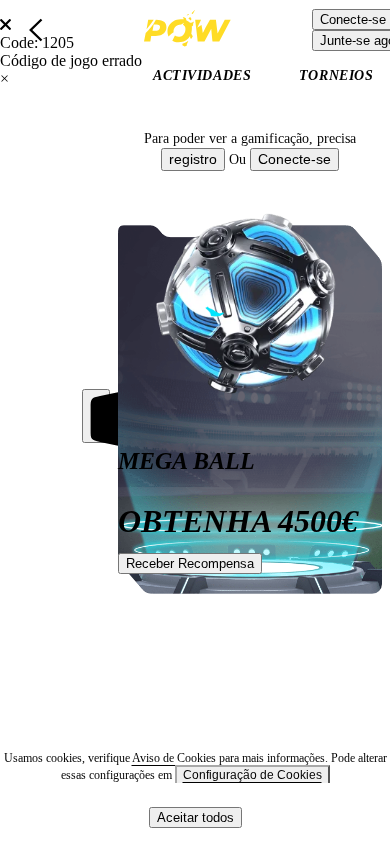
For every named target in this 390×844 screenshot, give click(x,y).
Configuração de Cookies (252, 775)
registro (193, 159)
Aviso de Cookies (175, 758)
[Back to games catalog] (36, 30)
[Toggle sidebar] (96, 416)
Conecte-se (294, 159)
